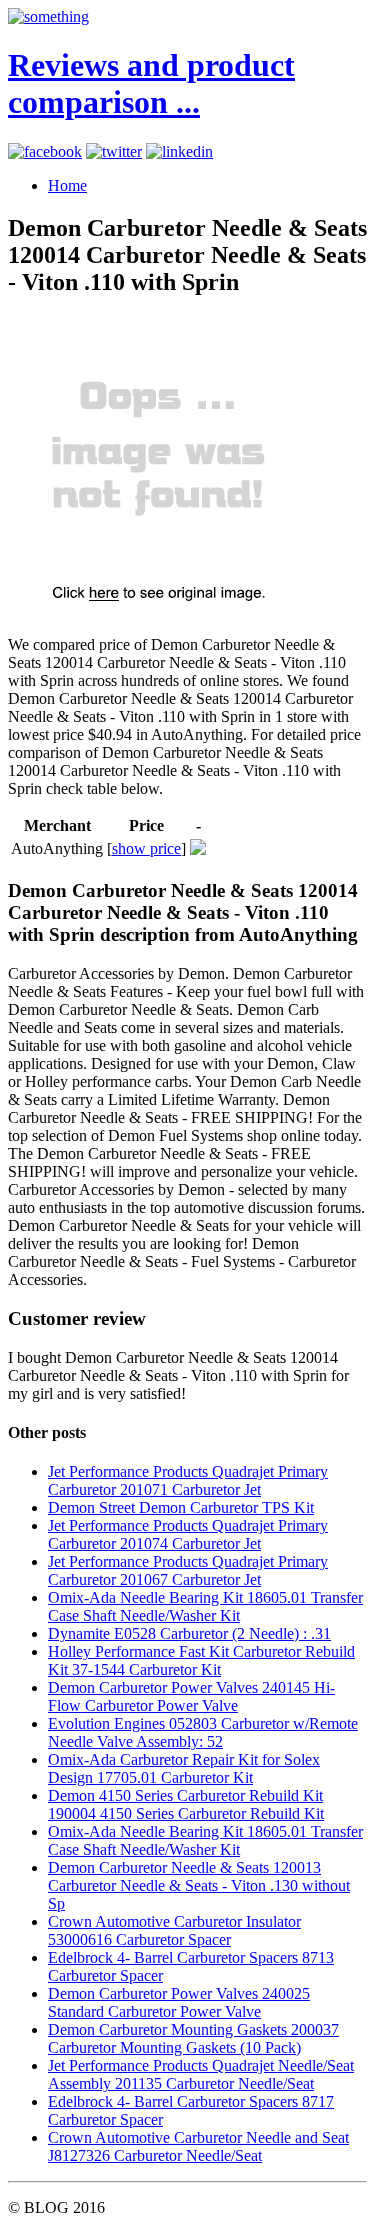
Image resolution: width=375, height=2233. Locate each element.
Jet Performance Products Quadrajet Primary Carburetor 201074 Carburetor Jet (188, 1534)
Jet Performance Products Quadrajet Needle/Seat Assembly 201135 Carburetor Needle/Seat (201, 2074)
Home (67, 185)
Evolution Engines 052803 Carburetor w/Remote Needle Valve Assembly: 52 (203, 1732)
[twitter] (114, 151)
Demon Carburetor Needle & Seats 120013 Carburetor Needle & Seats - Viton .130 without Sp (199, 1885)
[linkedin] (179, 151)
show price (146, 848)
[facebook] (45, 151)
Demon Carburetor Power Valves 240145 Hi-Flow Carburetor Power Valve (191, 1696)
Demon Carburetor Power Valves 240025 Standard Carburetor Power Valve (179, 2002)
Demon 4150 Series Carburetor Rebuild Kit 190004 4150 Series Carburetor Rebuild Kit (186, 1804)
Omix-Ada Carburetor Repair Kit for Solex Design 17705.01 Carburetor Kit (184, 1768)
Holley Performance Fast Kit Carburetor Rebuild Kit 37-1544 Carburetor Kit (201, 1660)
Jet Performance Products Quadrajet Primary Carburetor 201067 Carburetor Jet (188, 1570)
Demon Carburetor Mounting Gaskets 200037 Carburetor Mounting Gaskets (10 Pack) (193, 2038)
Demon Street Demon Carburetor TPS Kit (181, 1507)
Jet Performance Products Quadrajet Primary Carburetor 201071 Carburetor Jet (188, 1480)
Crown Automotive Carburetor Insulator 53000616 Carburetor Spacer (174, 1930)
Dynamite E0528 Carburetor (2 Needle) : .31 (189, 1633)
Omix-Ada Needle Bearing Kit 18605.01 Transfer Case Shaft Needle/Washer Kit (205, 1606)
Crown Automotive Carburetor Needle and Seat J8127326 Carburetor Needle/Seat (198, 2146)
